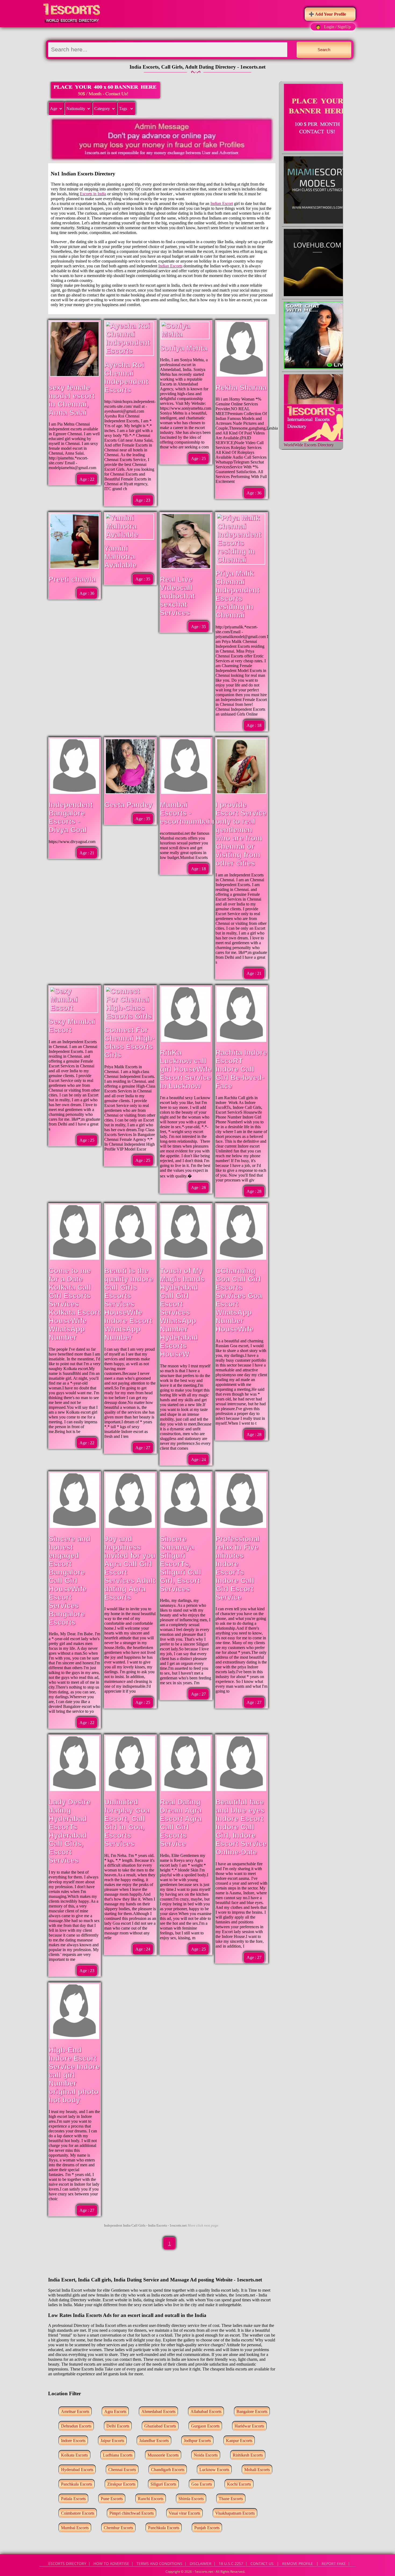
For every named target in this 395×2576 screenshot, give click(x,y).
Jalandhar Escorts (154, 2441)
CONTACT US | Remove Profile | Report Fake (298, 2563)
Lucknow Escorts (214, 2470)
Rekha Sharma (241, 388)
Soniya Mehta (184, 348)
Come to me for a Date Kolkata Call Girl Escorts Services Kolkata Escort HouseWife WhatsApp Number (74, 1304)
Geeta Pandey (128, 805)
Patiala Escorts (73, 2499)
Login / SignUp (337, 27)
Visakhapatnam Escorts (235, 2513)
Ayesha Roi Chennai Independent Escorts (126, 378)
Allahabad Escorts (206, 2412)
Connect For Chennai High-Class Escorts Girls (130, 1043)
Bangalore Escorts (252, 2412)
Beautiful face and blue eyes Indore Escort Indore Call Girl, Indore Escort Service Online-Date (241, 1827)
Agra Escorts (115, 2412)
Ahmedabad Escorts (158, 2412)
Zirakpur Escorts (121, 2484)
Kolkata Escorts (74, 2455)
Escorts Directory (67, 2563)
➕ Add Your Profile (327, 14)
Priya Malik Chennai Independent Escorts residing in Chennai (238, 594)
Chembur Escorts (118, 2528)
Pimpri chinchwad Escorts (132, 2513)
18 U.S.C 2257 (231, 2563)
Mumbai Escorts (75, 2528)
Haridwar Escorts (249, 2426)
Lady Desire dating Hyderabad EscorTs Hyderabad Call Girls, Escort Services (70, 1831)
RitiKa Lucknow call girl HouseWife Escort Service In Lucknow (186, 1069)
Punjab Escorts (207, 2528)
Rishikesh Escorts (248, 2455)
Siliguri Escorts (163, 2484)
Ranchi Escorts (151, 2499)
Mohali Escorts (257, 2470)
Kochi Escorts (239, 2484)
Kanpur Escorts (239, 2441)
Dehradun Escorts (76, 2426)
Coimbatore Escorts (78, 2513)
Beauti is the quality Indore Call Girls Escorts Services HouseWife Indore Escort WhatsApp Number (129, 1304)
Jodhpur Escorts (197, 2441)
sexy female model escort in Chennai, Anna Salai (72, 400)
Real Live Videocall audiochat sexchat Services (177, 596)
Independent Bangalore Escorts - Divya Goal (71, 817)
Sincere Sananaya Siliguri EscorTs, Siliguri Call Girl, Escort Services (181, 1564)
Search (324, 50)
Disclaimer (201, 2563)
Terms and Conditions (159, 2563)
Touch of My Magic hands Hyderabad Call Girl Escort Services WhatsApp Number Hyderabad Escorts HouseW (182, 1312)
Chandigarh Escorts (168, 2470)
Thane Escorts (231, 2499)
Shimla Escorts (191, 2499)
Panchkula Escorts (77, 2484)
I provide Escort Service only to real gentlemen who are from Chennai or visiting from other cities (241, 834)
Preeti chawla (72, 579)
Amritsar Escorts (75, 2412)
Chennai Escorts (122, 2470)
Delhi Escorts (118, 2426)
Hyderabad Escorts (77, 2470)
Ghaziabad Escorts (160, 2426)
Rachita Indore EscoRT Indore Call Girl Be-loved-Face (241, 1069)
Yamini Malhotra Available (120, 557)
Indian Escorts (170, 266)
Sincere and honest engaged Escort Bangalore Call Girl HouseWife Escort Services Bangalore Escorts (70, 1581)
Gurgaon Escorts (205, 2426)
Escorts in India (93, 194)
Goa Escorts (202, 2484)
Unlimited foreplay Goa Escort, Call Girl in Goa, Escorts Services (127, 1823)
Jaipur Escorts (112, 2441)
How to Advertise (111, 2563)
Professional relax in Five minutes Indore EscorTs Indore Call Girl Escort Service (238, 1568)
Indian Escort (222, 204)
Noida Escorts (206, 2455)
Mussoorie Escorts (163, 2455)
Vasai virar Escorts (184, 2513)
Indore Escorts (73, 2441)
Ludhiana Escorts (118, 2455)
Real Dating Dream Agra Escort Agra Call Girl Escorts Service (181, 1823)
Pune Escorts (112, 2499)
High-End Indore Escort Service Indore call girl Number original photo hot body (74, 2075)
